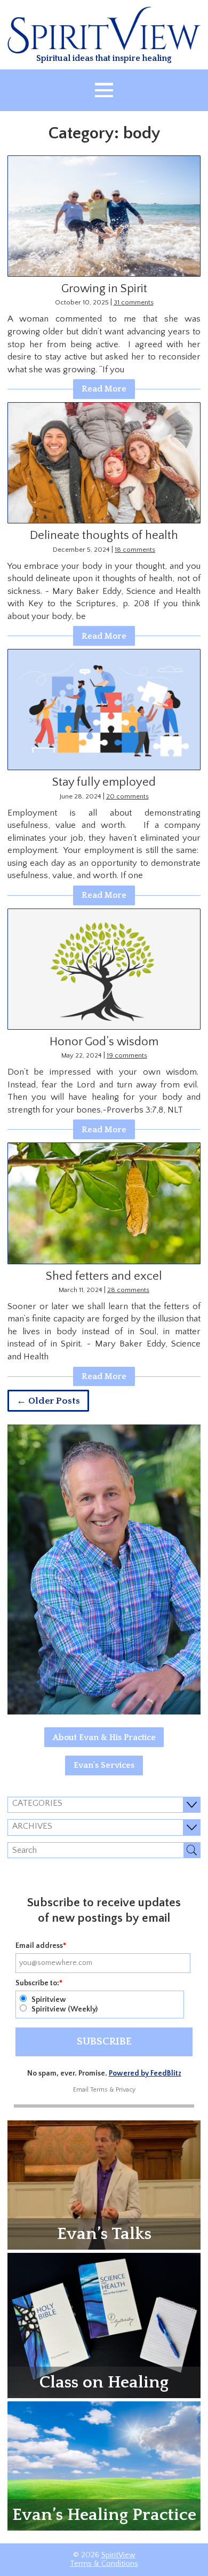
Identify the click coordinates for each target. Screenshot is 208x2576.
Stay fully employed (104, 782)
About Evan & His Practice (104, 1737)
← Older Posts (48, 1401)
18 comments (135, 550)
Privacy (126, 2090)
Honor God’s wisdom (104, 1042)
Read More (104, 389)
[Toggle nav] (104, 90)
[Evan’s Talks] (104, 2184)
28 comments (128, 1290)
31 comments (134, 302)
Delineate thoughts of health (104, 535)
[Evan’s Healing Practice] (104, 2465)
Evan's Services (104, 1765)
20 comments (127, 796)
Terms (99, 2090)
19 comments (127, 1055)
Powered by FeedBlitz (145, 2073)
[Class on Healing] (104, 2325)
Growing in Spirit (104, 289)
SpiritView (118, 2555)
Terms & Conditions (104, 2564)
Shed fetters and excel (104, 1276)
